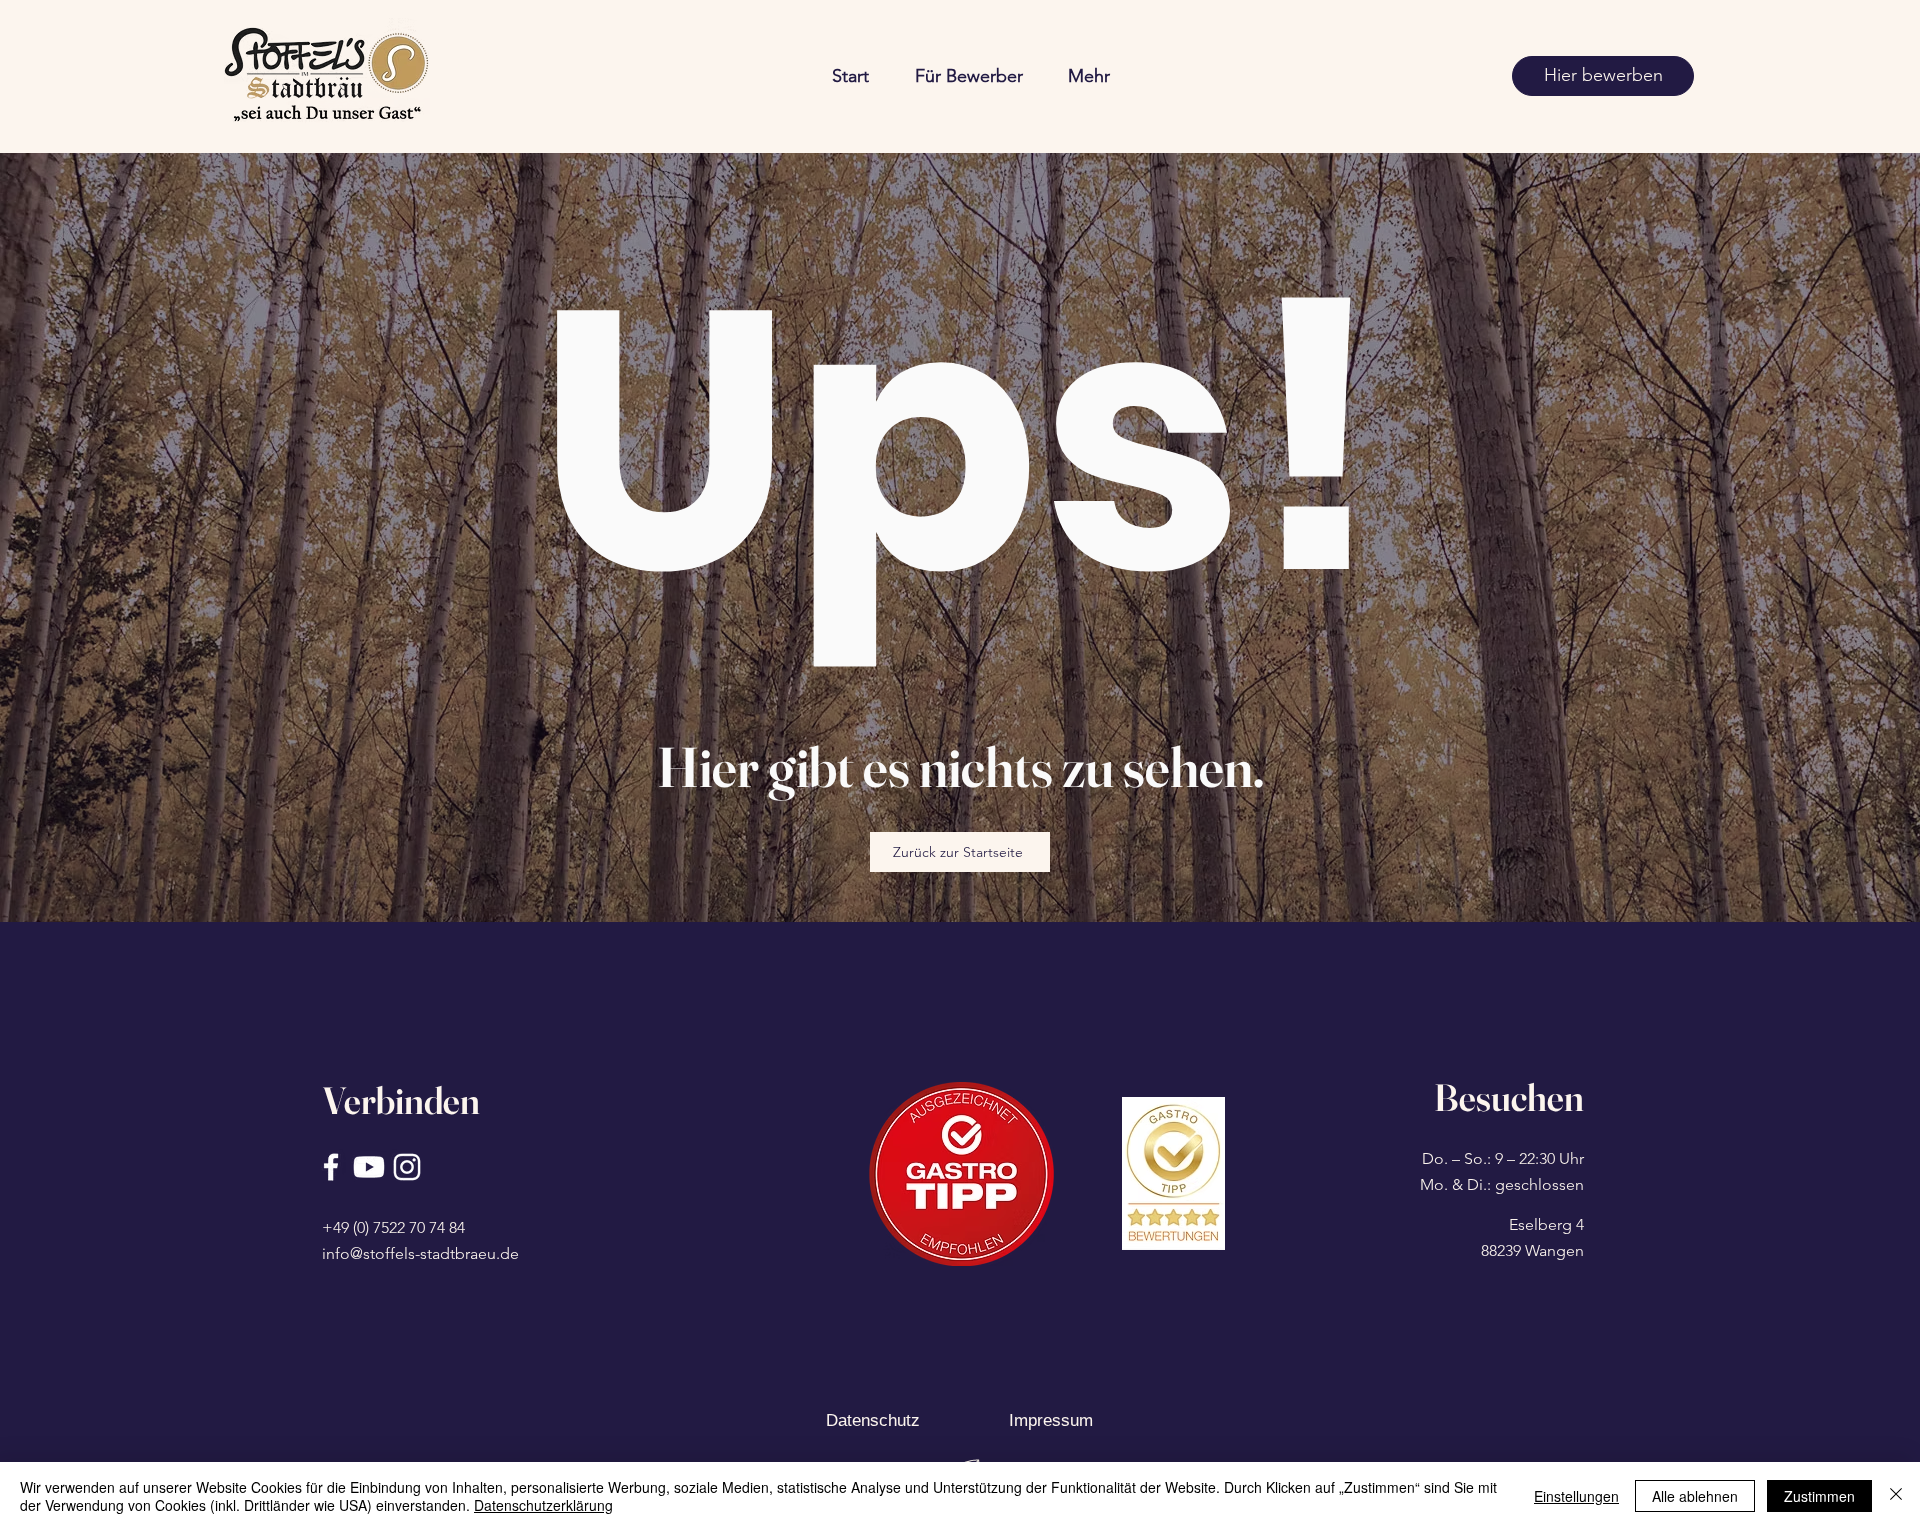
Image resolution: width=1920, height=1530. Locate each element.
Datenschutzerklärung (543, 1505)
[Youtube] (369, 1167)
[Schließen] (1896, 1496)
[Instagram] (407, 1167)
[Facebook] (331, 1167)
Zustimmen (1819, 1496)
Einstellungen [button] (1576, 1496)
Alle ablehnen (1695, 1496)
